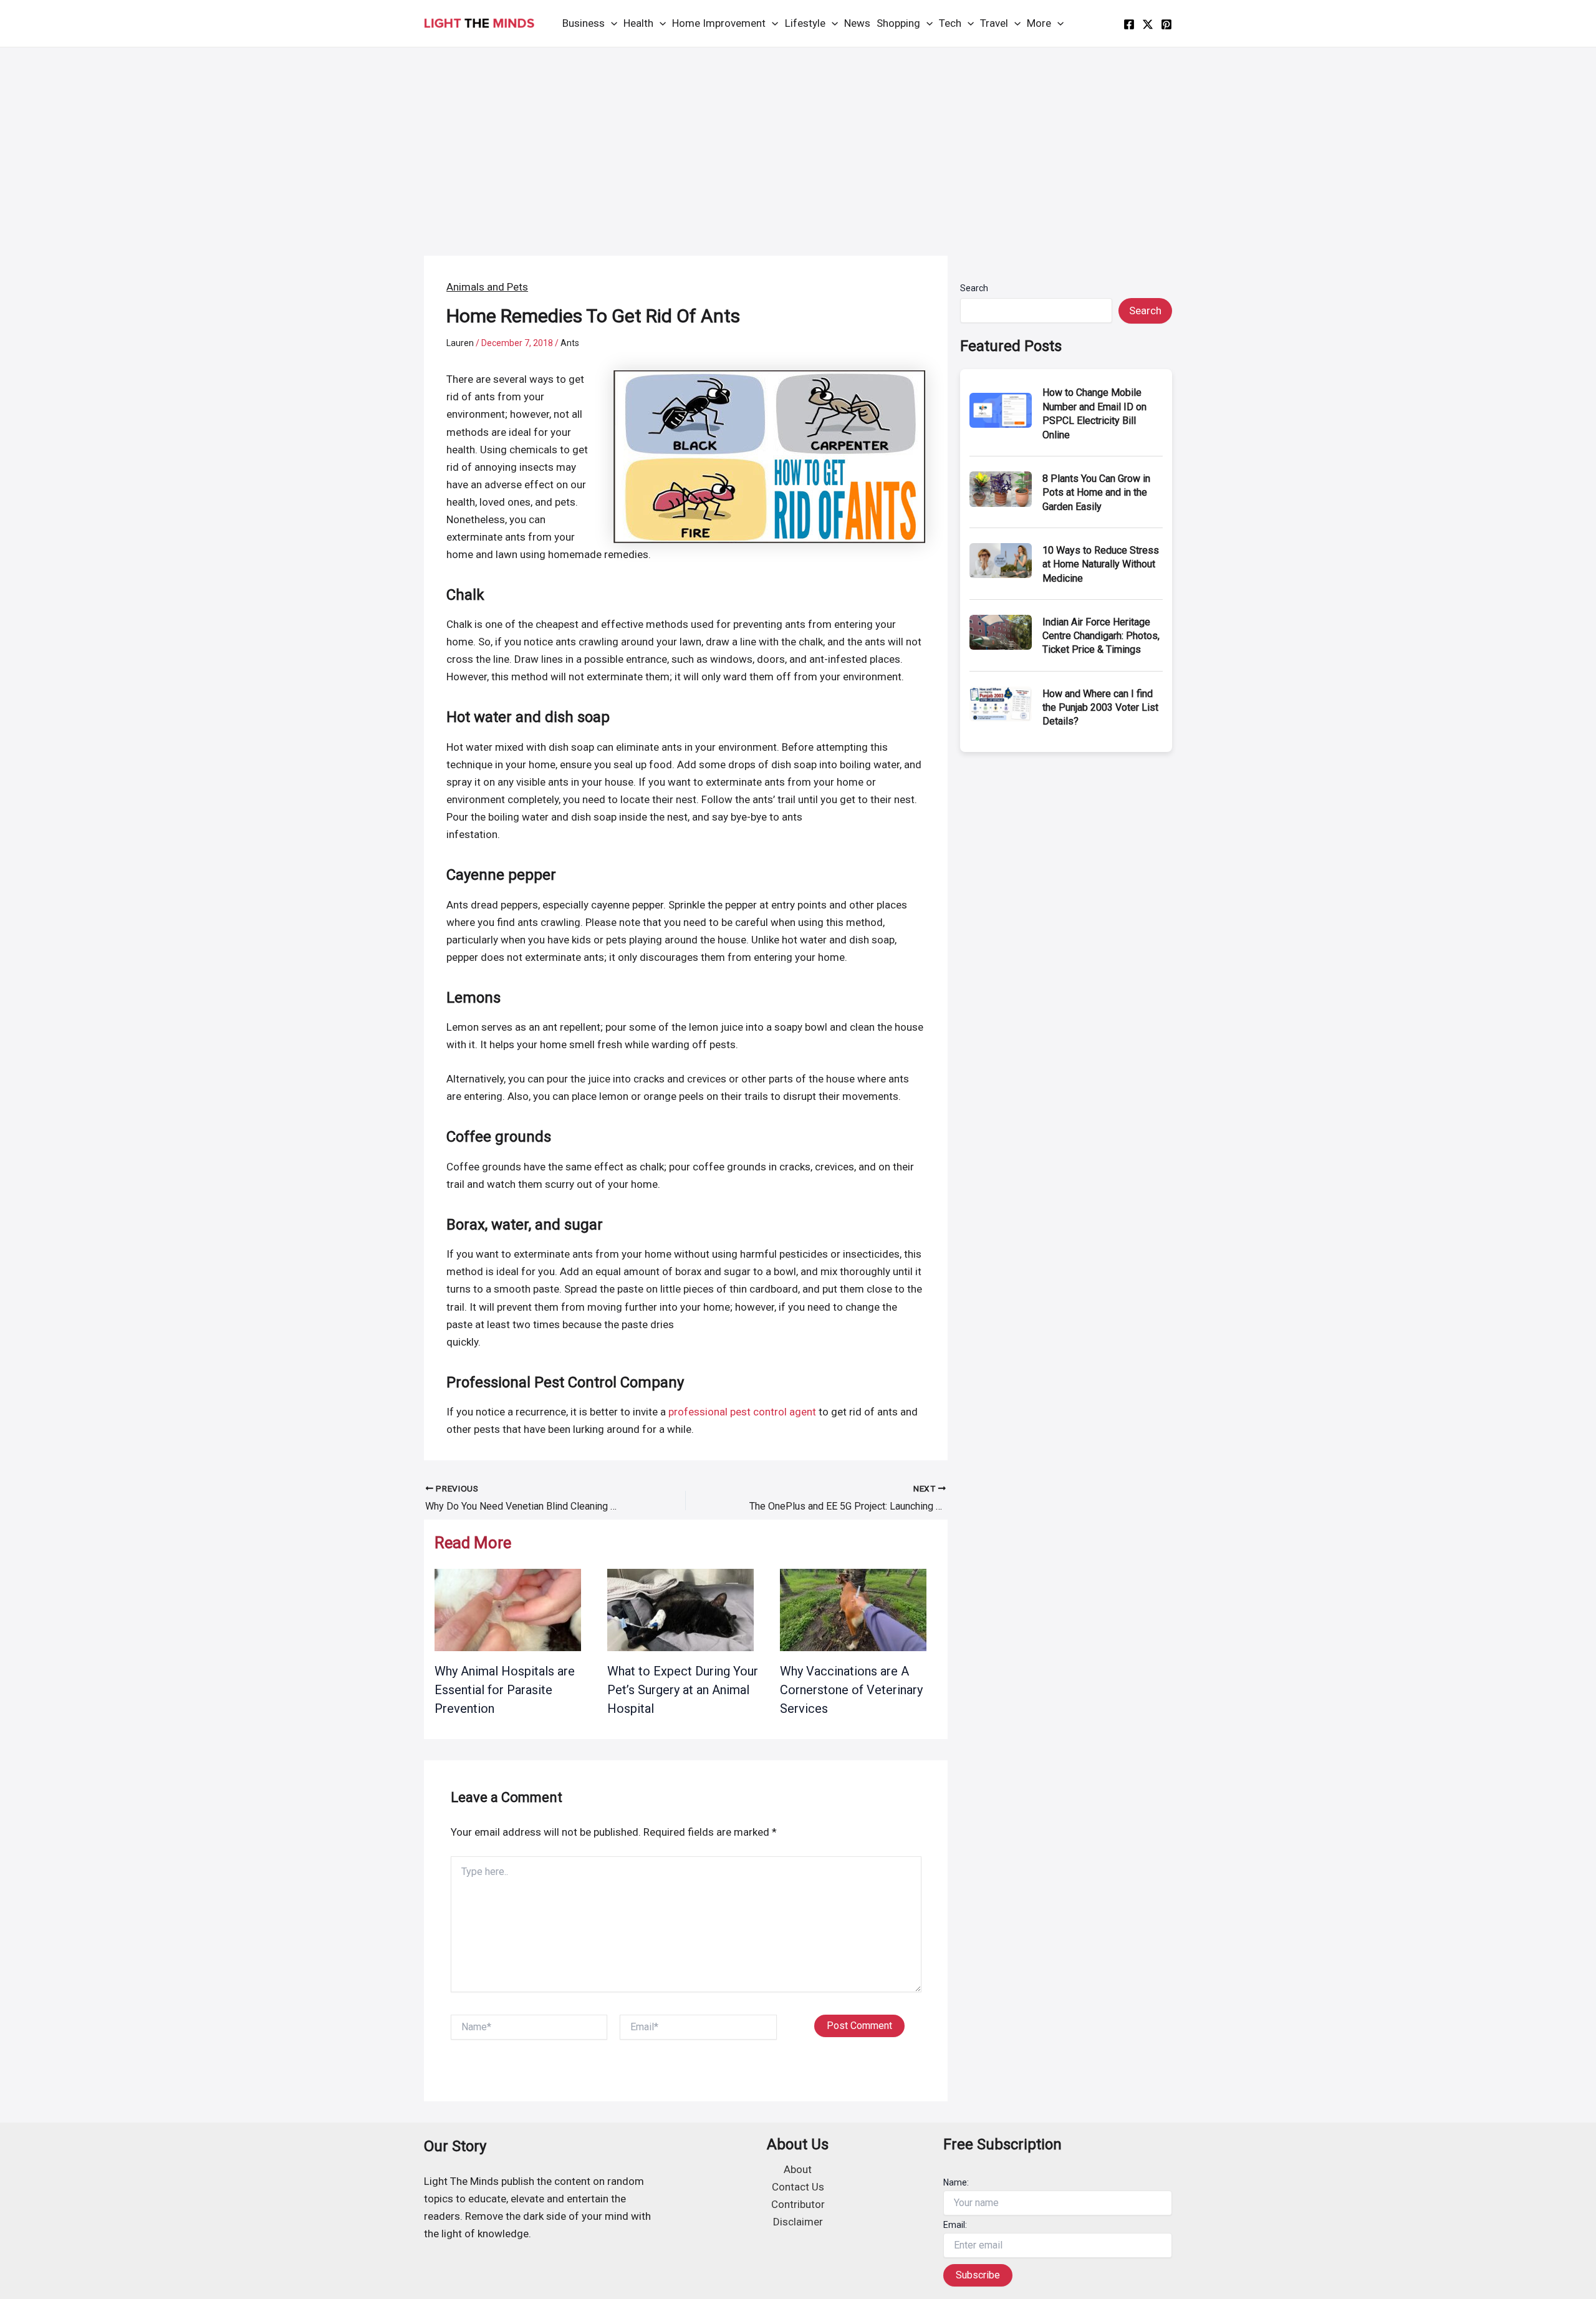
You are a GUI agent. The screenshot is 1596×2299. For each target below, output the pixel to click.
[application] (611, 23)
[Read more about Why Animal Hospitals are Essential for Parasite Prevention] (508, 1609)
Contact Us (798, 2187)
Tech (950, 23)
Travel (994, 23)
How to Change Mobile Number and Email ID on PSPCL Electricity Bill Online (1094, 413)
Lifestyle (805, 23)
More (1039, 23)
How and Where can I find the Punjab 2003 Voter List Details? (1100, 708)
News (857, 23)
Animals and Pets (487, 287)
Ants (570, 343)
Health (638, 23)
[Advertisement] (798, 141)
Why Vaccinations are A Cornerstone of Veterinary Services (851, 1690)
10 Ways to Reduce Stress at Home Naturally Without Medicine (1101, 564)
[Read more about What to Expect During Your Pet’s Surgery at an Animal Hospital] (680, 1609)
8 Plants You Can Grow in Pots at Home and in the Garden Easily (1096, 493)
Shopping (898, 23)
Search (974, 288)
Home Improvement (719, 23)
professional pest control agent (742, 1412)
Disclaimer (798, 2222)
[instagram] (1166, 24)
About (798, 2169)
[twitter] (1148, 24)
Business (584, 23)
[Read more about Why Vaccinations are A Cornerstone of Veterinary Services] (853, 1609)
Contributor (798, 2204)
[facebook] (1129, 24)
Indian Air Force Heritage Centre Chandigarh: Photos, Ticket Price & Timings (1101, 636)
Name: (956, 2182)
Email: (955, 2225)
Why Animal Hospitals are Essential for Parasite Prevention (505, 1690)
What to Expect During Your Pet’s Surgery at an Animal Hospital (683, 1690)
